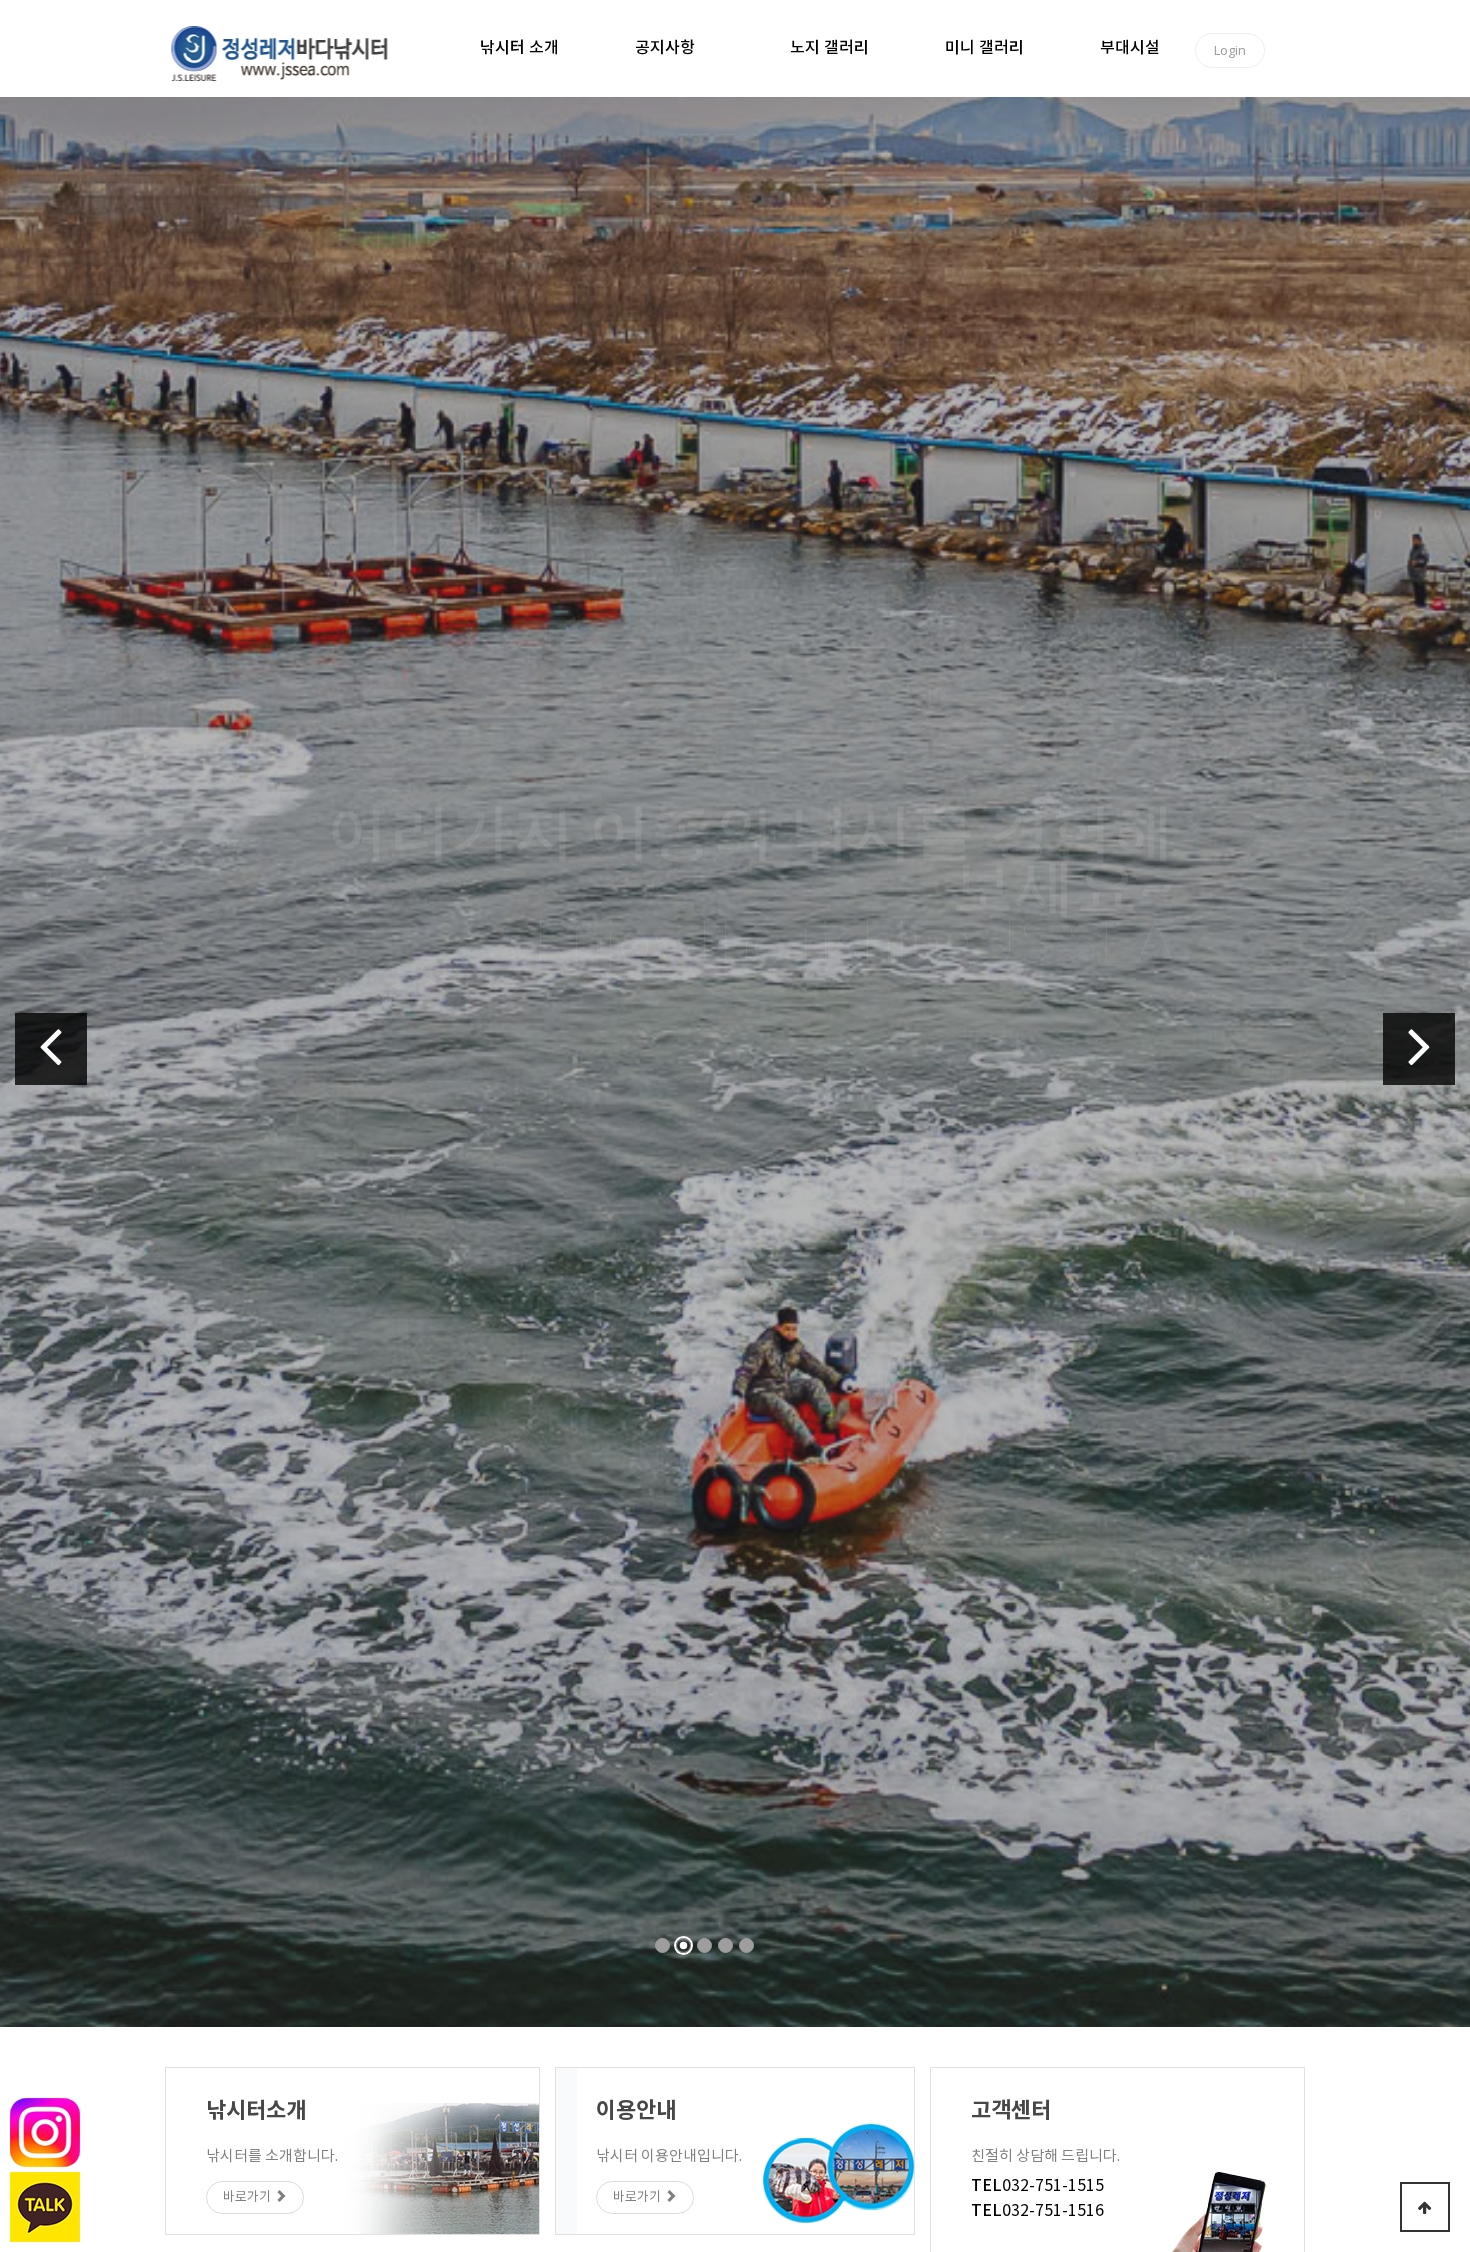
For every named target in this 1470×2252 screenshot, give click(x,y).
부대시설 (1130, 48)
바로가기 (248, 2197)
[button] (51, 1049)
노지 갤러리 (829, 48)
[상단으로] (1425, 2207)
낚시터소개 (989, 928)
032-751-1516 (1037, 2211)
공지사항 (665, 48)
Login (1230, 50)
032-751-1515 (1037, 2186)
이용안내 (1117, 928)
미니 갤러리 (984, 48)
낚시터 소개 (519, 48)
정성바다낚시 (292, 52)
